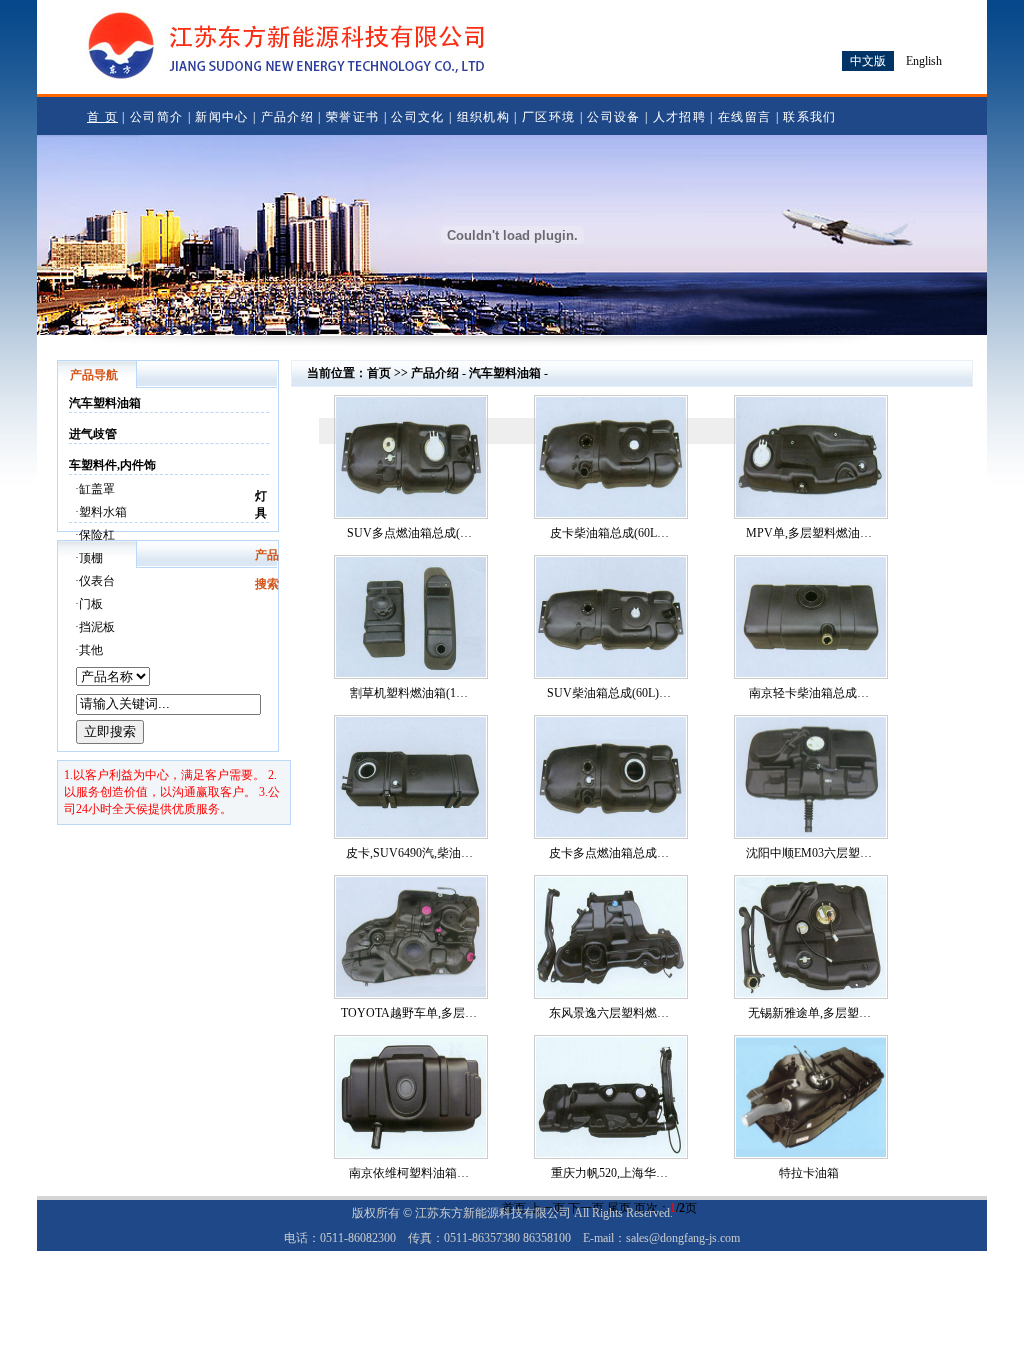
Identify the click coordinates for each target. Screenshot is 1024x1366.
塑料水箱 (103, 512)
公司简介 (156, 117)
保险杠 (97, 535)
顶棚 (91, 558)
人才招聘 (679, 117)
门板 (91, 604)
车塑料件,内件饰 (112, 465)
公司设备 (613, 117)
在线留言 (744, 117)
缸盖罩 (97, 489)
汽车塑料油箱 (105, 403)
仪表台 (97, 581)
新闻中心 (221, 117)
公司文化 (417, 117)
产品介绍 (287, 117)
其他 (91, 650)
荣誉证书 (352, 117)
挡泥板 (97, 627)
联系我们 (809, 117)
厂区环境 (548, 117)
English (924, 61)
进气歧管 (93, 434)
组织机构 (483, 117)
